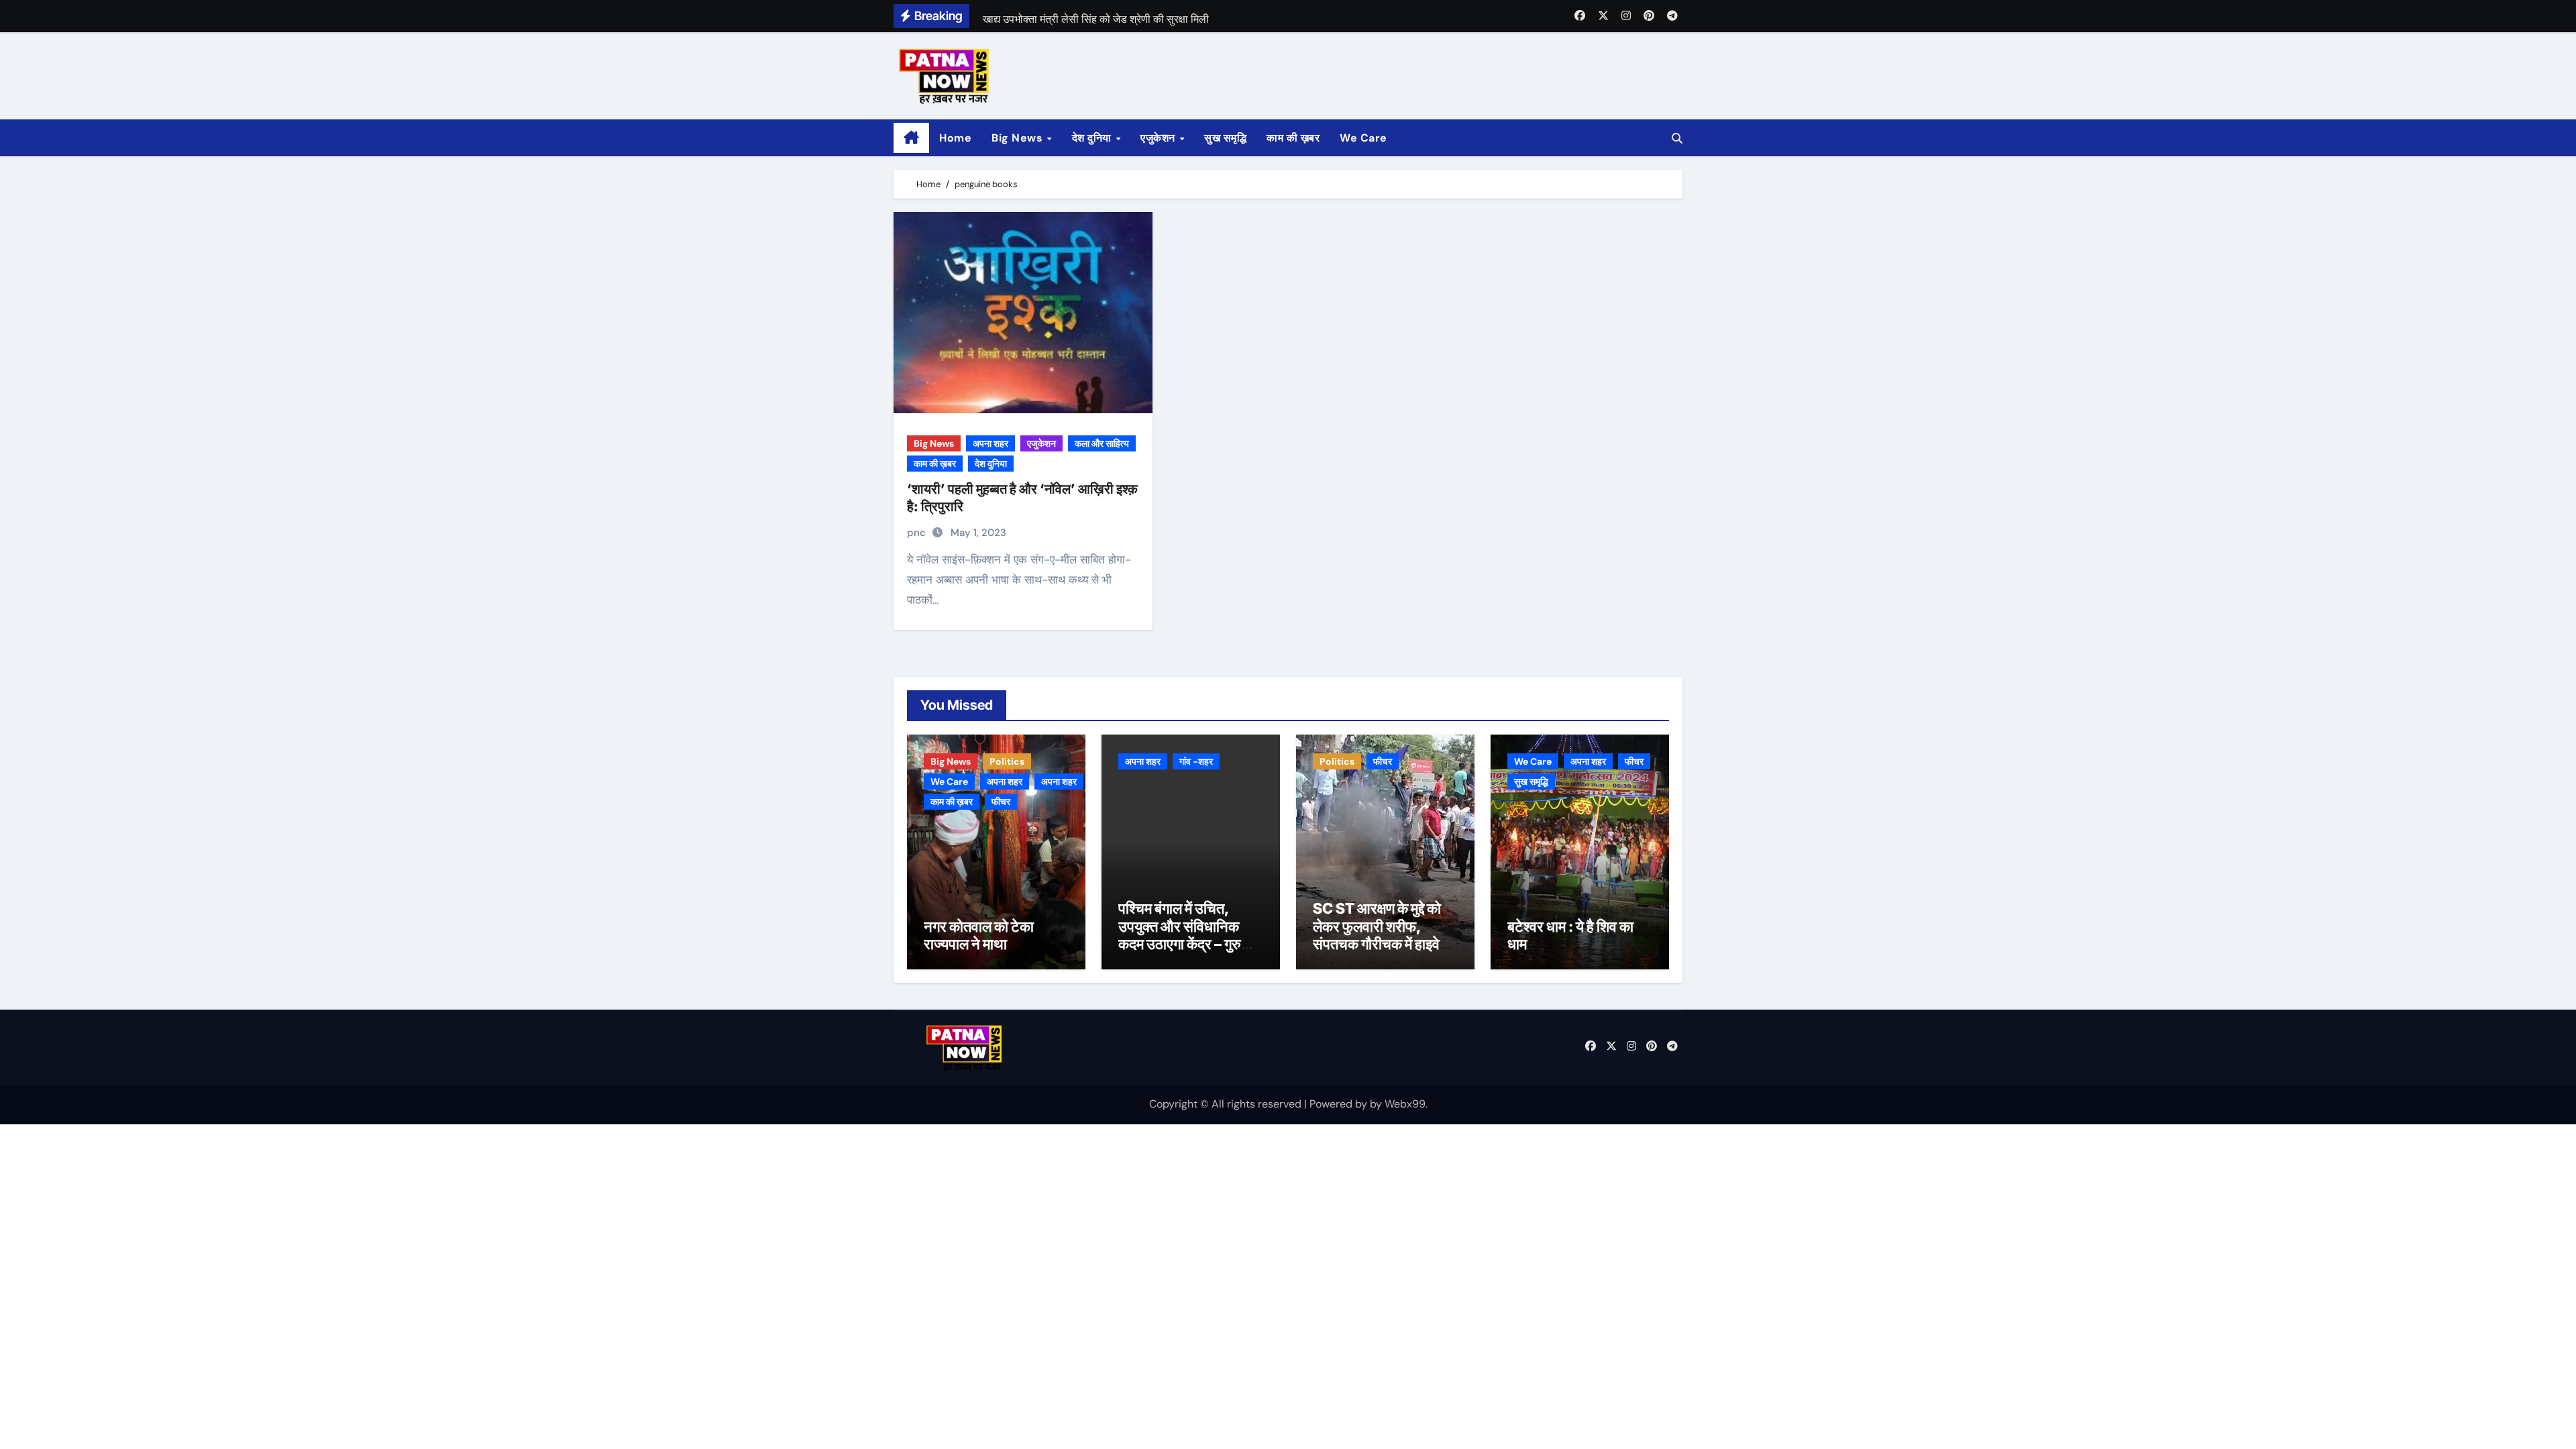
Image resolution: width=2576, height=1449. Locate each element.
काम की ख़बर (1293, 138)
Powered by (1340, 1104)
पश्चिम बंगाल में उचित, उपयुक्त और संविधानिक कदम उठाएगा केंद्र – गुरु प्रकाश (1180, 935)
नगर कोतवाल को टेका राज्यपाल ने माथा (979, 935)
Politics (1007, 761)
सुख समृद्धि (1225, 138)
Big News (1019, 138)
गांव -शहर (1196, 761)
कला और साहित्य (1102, 443)
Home (955, 138)
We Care (1363, 138)
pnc (918, 533)
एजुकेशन (1159, 138)
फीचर (1001, 802)
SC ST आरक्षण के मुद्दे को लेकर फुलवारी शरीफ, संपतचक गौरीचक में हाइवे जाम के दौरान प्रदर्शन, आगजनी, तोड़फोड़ (1377, 944)
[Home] (911, 138)
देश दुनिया (1093, 138)
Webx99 (1405, 1104)
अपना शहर (990, 443)
